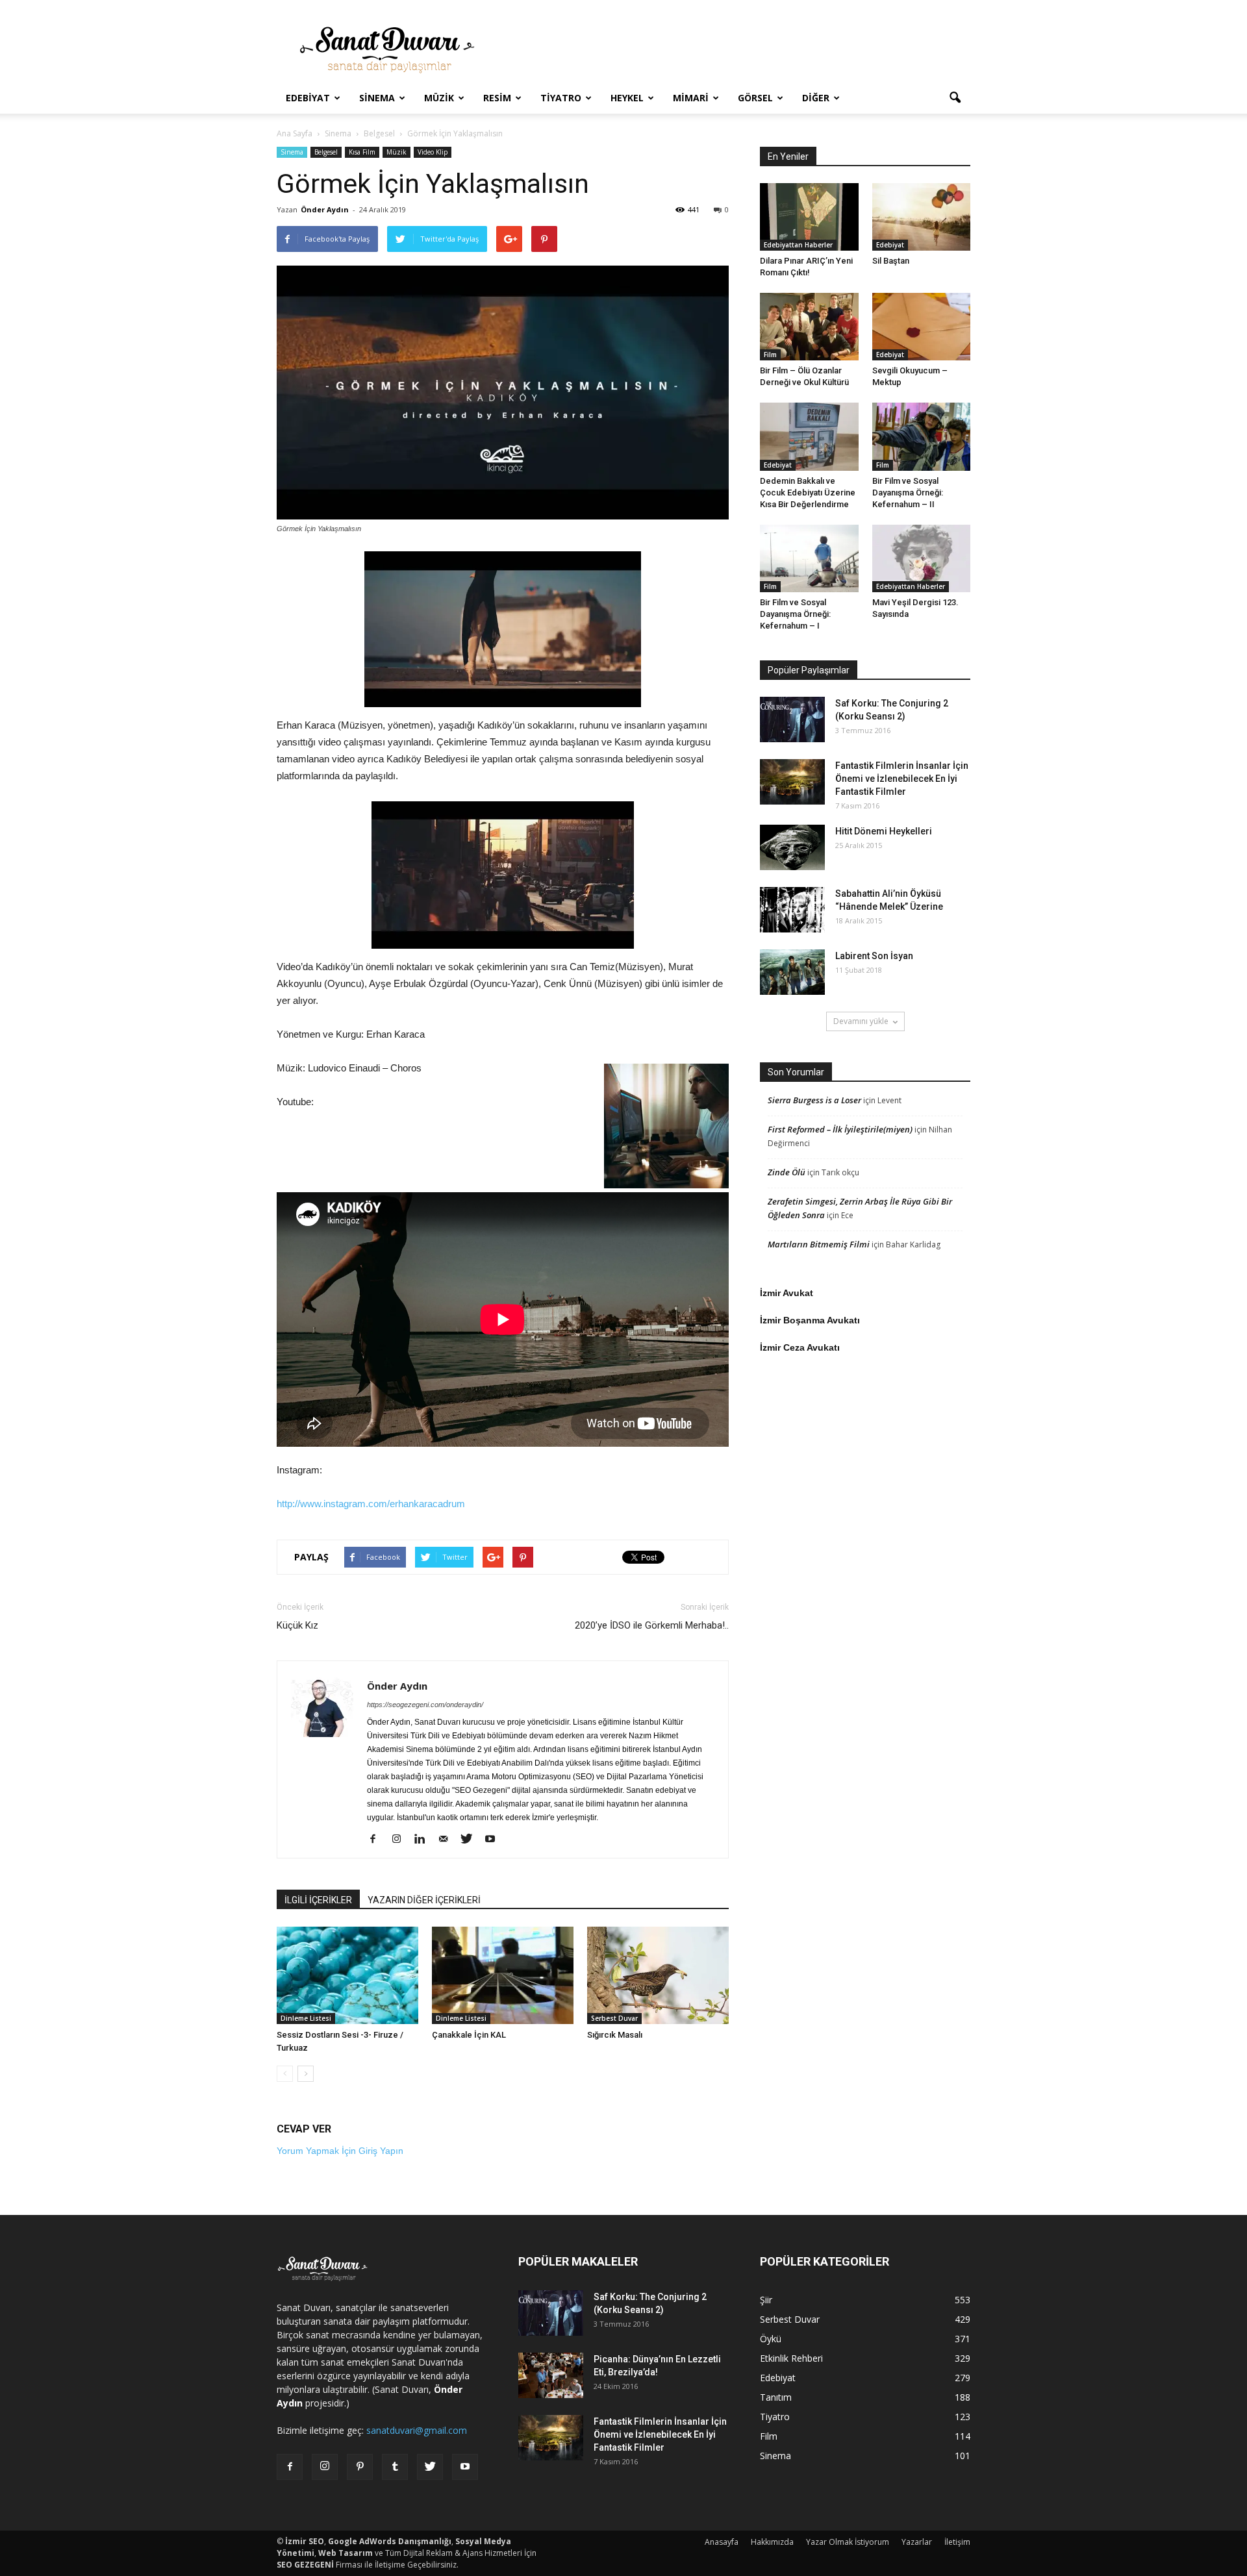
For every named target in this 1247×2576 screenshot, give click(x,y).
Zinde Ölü (787, 1172)
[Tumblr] (395, 2467)
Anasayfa (722, 2542)
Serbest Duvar (614, 2018)
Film (770, 355)
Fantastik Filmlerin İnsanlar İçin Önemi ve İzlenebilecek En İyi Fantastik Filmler (902, 779)
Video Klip (433, 152)
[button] (955, 98)
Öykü (771, 2339)
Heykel (627, 98)
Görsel (755, 98)
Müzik (439, 98)
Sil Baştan (891, 261)
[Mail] (448, 1840)
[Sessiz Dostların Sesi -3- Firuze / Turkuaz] (347, 1975)
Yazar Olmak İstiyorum (848, 2542)
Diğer (816, 98)
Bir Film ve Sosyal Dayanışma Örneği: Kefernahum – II (908, 493)
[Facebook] (378, 1840)
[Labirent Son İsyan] (792, 972)
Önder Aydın (325, 209)
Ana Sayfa (295, 133)
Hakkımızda (772, 2542)
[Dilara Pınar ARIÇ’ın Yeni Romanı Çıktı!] (809, 217)
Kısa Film (362, 152)
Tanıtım (776, 2397)
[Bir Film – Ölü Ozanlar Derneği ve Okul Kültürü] (809, 327)
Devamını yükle (861, 1021)
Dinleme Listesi (306, 2018)
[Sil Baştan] (922, 217)
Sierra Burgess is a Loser (814, 1100)
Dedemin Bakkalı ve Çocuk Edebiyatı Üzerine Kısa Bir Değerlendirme (808, 493)
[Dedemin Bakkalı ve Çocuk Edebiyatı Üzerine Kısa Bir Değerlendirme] (809, 436)
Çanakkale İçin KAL (469, 2035)
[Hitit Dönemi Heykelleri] (792, 847)
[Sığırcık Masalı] (658, 1975)
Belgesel (326, 152)
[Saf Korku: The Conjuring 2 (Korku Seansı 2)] (792, 719)
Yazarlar (917, 2542)
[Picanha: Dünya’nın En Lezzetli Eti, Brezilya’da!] (551, 2375)
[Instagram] (401, 1840)
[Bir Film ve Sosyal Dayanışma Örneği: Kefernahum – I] (809, 558)
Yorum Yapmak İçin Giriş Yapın (340, 2151)
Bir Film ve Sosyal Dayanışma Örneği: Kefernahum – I (795, 614)
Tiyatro (561, 98)
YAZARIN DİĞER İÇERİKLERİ (424, 1900)
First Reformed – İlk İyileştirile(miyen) (840, 1129)
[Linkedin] (424, 1840)
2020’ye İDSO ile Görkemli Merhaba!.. (652, 1625)
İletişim (957, 2542)
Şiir (766, 2300)
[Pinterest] (360, 2467)
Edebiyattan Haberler (798, 245)
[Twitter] (471, 1840)
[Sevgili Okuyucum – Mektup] (922, 327)
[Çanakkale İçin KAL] (503, 1975)
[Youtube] (495, 1840)
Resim (497, 98)
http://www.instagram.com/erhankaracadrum (371, 1504)
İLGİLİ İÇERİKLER (318, 1900)
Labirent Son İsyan (874, 956)
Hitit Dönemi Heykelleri (884, 831)
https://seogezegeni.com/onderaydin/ (425, 1705)
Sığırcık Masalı (615, 2035)
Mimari (691, 98)
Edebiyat (308, 98)
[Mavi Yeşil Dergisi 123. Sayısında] (922, 558)
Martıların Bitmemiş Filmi (819, 1244)
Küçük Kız (297, 1625)
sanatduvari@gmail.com (417, 2430)
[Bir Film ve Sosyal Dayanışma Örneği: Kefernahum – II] (922, 436)
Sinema (377, 98)
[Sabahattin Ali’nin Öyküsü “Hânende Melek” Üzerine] (792, 910)
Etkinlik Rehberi (791, 2358)
